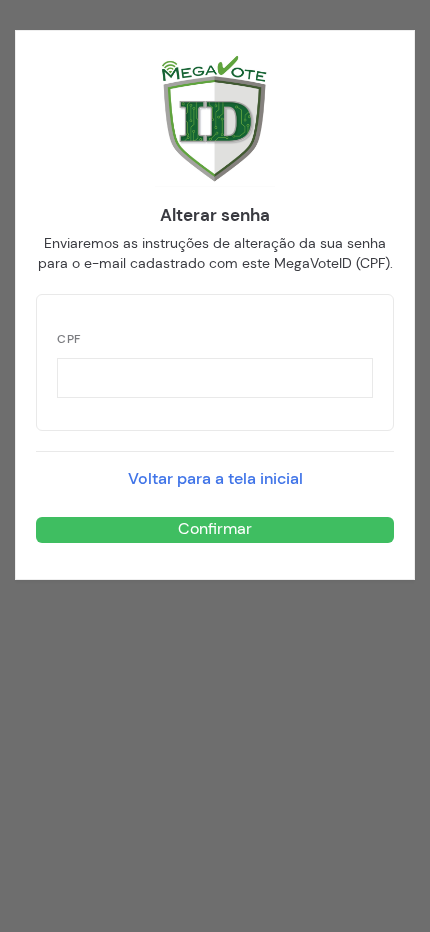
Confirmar (215, 529)
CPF (69, 339)
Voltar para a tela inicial (215, 479)
